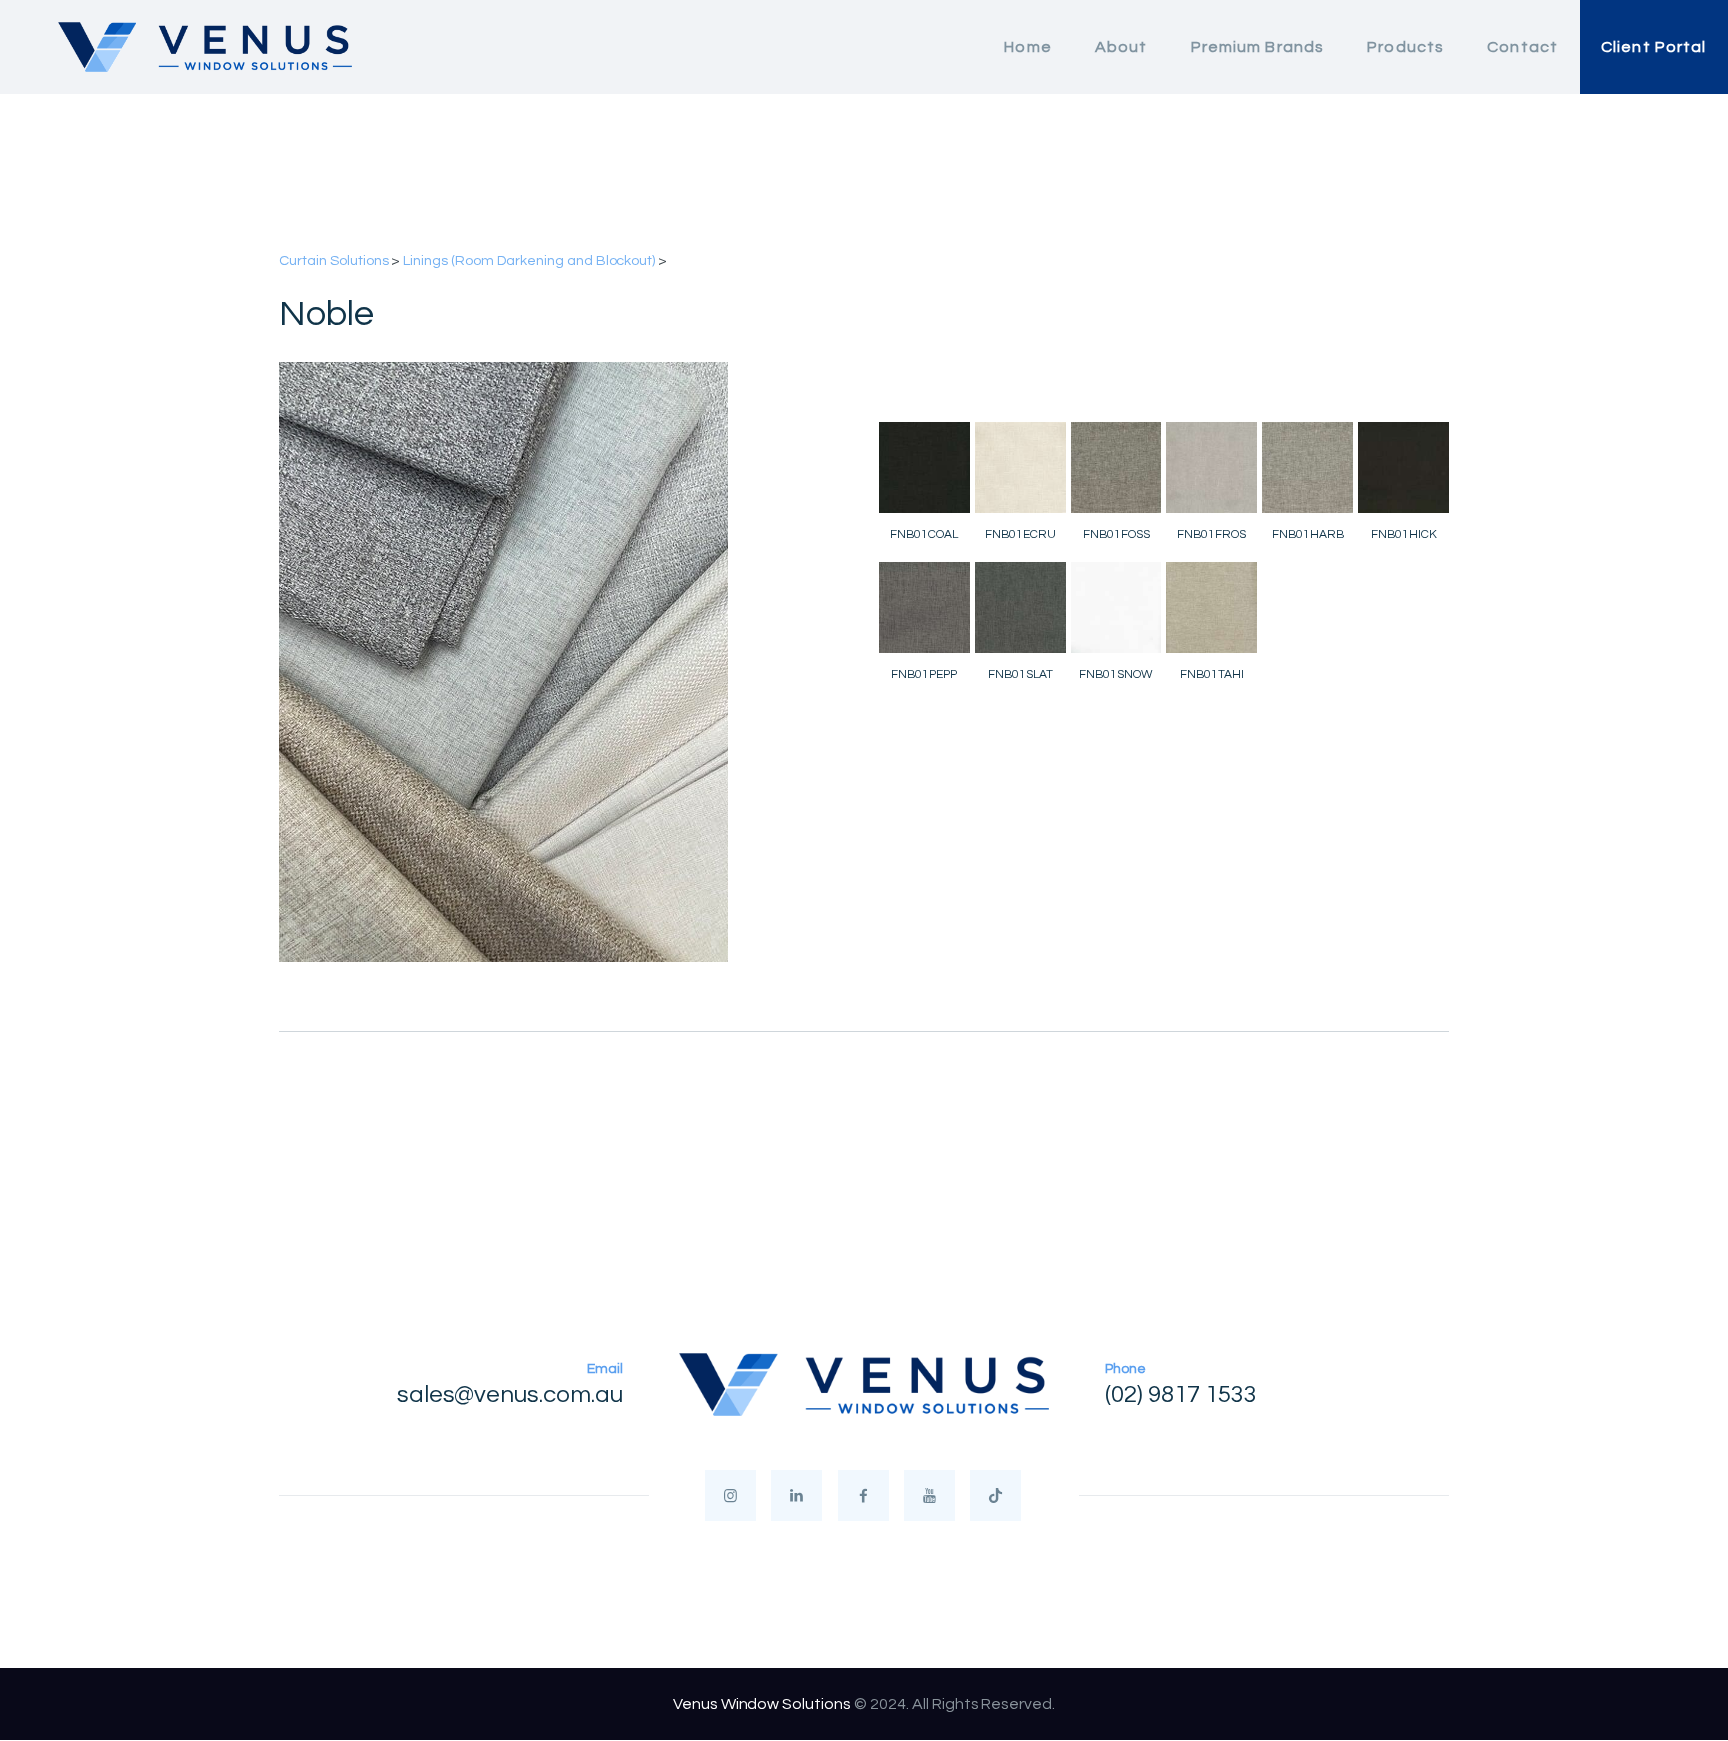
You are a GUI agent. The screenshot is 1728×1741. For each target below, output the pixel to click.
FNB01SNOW (1116, 674)
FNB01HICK (1404, 534)
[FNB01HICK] (1403, 467)
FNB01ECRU (1020, 534)
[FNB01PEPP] (924, 607)
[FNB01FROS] (1211, 467)
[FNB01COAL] (924, 467)
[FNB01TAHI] (1211, 607)
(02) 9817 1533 (1181, 1394)
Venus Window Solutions (762, 1704)
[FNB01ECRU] (1020, 467)
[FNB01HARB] (1307, 467)
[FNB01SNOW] (1116, 607)
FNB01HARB (1308, 534)
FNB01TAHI (1212, 674)
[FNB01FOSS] (1116, 467)
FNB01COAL (924, 534)
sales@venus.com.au (510, 1394)
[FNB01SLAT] (1020, 607)
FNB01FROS (1211, 534)
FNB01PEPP (924, 674)
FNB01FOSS (1116, 534)
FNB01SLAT (1020, 674)
